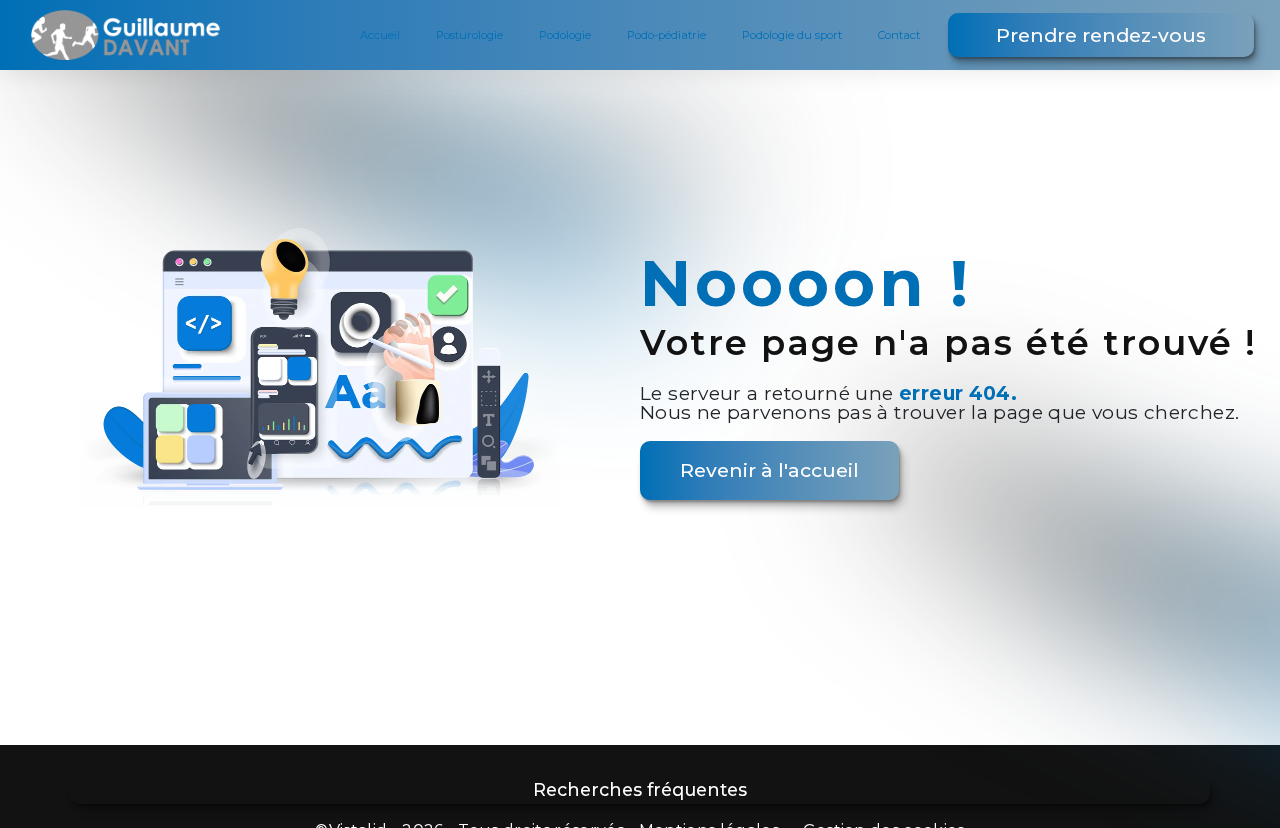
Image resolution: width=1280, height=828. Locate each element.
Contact (899, 35)
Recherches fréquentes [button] (640, 789)
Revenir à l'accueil (769, 470)
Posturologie (469, 35)
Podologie (565, 35)
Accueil (380, 35)
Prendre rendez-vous (1101, 35)
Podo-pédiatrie (666, 35)
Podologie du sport (792, 35)
